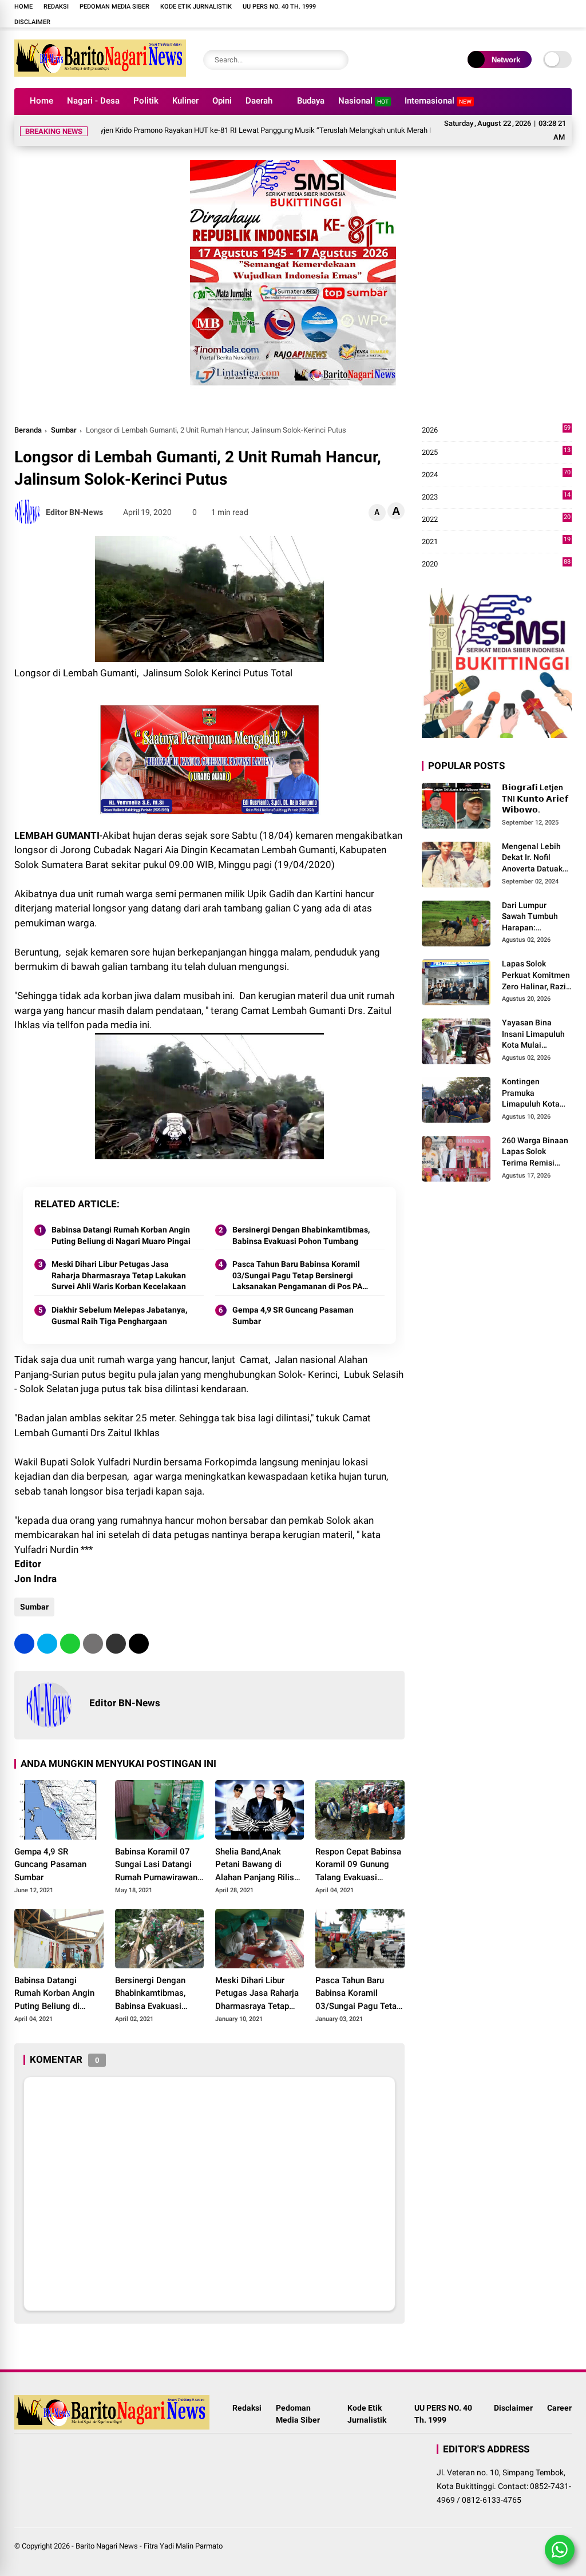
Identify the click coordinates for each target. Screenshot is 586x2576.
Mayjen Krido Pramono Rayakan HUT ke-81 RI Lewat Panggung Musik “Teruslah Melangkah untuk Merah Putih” (217, 130)
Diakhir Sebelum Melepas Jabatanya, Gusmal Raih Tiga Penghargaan (119, 1315)
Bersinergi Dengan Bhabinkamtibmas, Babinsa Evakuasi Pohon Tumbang (301, 1235)
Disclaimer (32, 22)
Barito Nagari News (107, 2546)
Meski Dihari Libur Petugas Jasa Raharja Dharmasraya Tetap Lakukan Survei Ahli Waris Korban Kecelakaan (119, 1275)
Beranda (28, 430)
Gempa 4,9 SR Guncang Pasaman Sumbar (293, 1315)
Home (23, 7)
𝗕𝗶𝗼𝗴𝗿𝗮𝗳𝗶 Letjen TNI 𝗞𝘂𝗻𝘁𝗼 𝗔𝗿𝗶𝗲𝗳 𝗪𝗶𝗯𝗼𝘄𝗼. (535, 798)
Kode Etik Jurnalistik (196, 7)
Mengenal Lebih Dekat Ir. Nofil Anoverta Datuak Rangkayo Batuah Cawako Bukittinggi (534, 858)
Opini (222, 101)
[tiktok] (421, 14)
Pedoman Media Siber (114, 7)
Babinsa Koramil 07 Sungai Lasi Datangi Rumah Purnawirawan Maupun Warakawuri (156, 1865)
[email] (116, 1644)
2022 (496, 520)
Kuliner (185, 101)
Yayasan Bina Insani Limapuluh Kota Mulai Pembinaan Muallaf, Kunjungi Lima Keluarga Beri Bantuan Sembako (537, 1035)
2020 (496, 564)
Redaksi (56, 7)
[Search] (337, 60)
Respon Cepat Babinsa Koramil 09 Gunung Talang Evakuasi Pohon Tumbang (358, 1865)
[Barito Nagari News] (100, 73)
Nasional (363, 101)
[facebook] (370, 14)
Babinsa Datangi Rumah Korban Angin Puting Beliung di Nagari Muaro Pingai (121, 1235)
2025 (496, 453)
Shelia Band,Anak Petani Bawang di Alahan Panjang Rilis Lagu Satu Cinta (255, 1865)
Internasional (438, 101)
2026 (496, 431)
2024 (496, 475)
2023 (496, 498)
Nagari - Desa (93, 101)
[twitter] (47, 1644)
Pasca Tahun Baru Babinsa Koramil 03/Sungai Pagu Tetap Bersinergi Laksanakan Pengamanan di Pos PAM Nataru (301, 1276)
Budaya (311, 101)
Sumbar (64, 430)
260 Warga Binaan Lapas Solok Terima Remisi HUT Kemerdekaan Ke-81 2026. (536, 1152)
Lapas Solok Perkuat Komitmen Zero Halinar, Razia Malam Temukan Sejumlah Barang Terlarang (536, 976)
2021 (496, 542)
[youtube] (404, 14)
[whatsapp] (70, 1644)
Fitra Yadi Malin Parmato (183, 2546)
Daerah (259, 101)
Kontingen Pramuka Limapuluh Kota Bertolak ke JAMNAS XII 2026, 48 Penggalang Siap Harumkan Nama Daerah (534, 1093)
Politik (146, 101)
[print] (93, 1644)
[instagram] (387, 14)
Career (559, 2408)
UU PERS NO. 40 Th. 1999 (279, 7)
